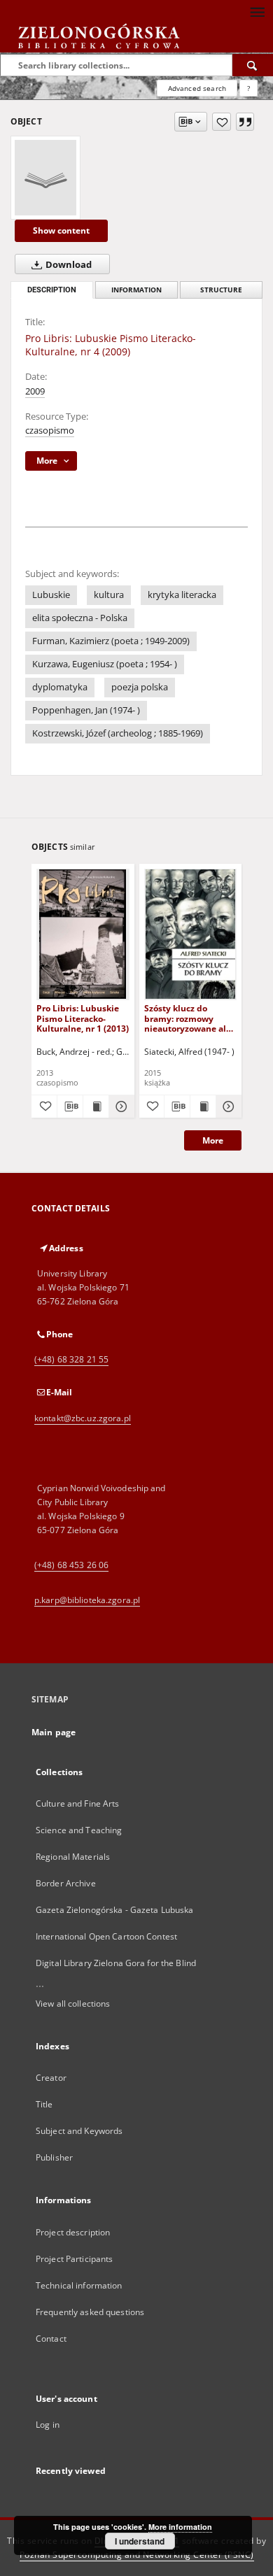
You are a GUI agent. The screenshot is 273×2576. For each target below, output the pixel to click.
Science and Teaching (79, 1830)
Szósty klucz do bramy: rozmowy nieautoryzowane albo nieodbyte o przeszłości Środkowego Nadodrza (190, 1018)
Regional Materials (73, 1857)
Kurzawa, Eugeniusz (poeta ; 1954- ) (105, 664)
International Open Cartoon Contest (106, 1936)
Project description (73, 2232)
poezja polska (140, 687)
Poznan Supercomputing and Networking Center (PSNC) (137, 2555)
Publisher (54, 2157)
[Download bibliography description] (70, 1106)
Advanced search (197, 88)
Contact (51, 2339)
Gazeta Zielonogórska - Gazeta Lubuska (114, 1910)
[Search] (253, 65)
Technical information (79, 2285)
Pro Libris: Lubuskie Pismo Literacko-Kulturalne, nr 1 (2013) (83, 1018)
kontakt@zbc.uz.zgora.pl (83, 1418)
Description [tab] (52, 290)
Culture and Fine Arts (78, 1803)
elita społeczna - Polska (80, 618)
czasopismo (50, 430)
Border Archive (66, 1883)
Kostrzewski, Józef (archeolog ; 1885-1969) (118, 733)
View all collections (73, 2004)
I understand (140, 2541)
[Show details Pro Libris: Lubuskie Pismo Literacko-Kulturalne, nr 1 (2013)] (120, 1106)
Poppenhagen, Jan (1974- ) (86, 710)
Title (44, 2104)
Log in (48, 2425)
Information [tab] (136, 290)
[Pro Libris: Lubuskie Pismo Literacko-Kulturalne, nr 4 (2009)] (45, 178)
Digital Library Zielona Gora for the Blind (116, 1963)
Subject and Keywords (79, 2131)
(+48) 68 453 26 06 (71, 1565)
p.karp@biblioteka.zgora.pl (87, 1600)
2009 (35, 391)
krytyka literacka (182, 595)
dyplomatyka (60, 687)
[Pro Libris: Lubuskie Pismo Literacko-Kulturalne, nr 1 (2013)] (83, 934)
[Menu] (257, 11)
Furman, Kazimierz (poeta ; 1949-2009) (111, 641)
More (213, 1140)
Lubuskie (51, 595)
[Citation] (245, 122)
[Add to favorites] (222, 122)
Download (68, 265)
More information (180, 2527)
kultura (109, 595)
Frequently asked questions (90, 2312)
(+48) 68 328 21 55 (71, 1359)
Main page (54, 1732)
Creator (51, 2078)
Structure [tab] (221, 290)
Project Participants (74, 2259)
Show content (61, 230)
